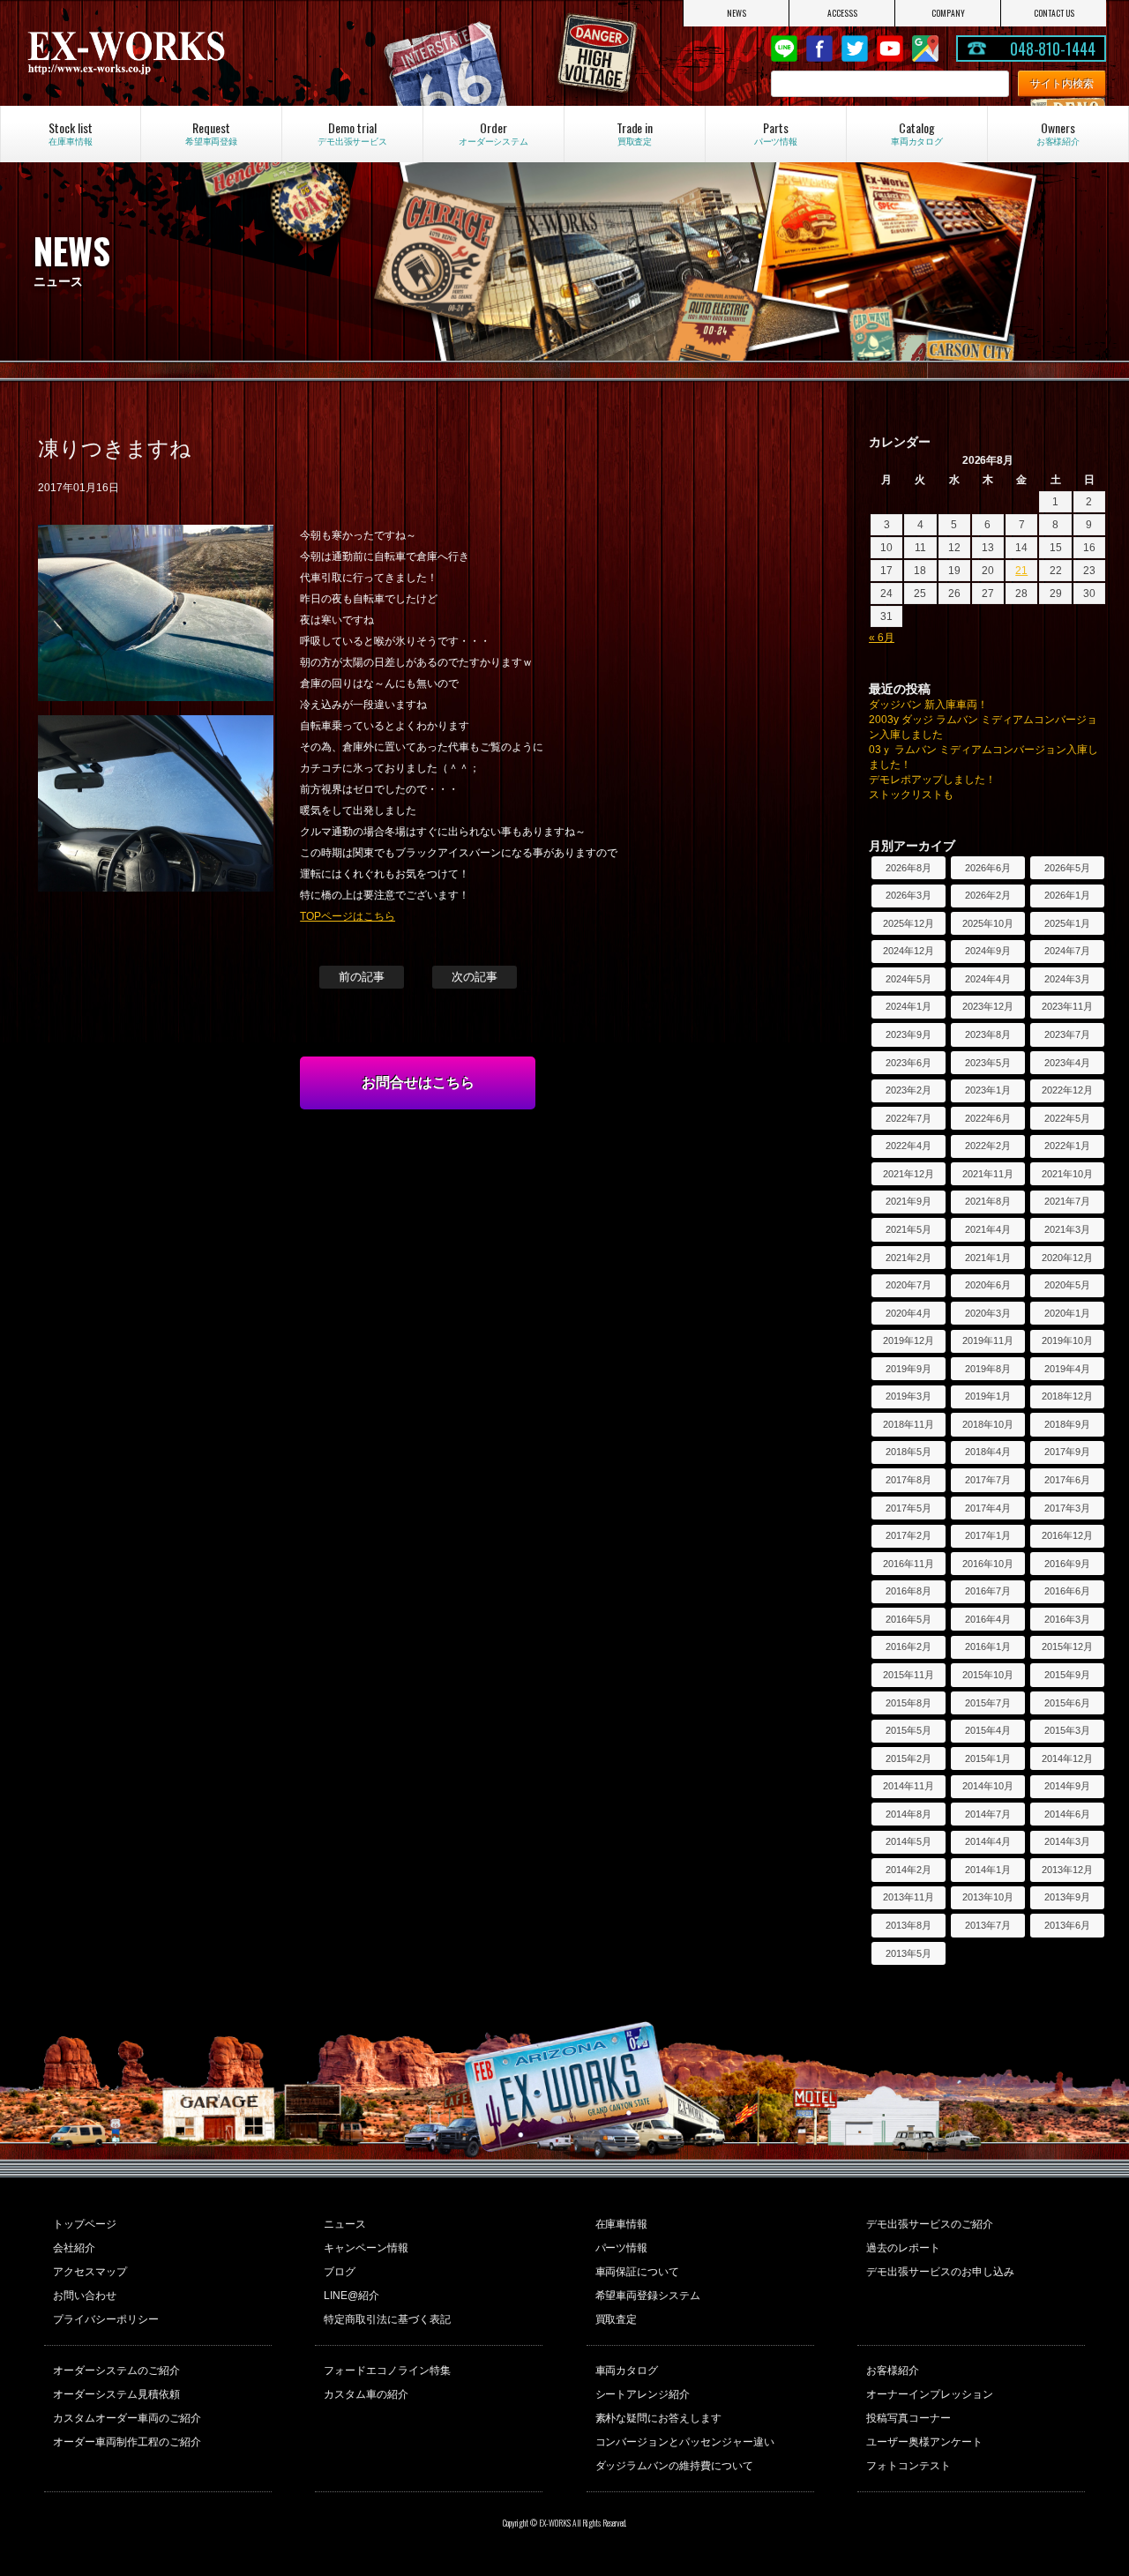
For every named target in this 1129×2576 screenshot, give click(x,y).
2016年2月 (908, 1646)
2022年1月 (1067, 1146)
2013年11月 (908, 1897)
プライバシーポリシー (106, 2319)
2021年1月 (988, 1258)
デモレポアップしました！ (932, 780)
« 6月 (882, 638)
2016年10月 (988, 1564)
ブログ (340, 2272)
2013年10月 (988, 1897)
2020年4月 (908, 1313)
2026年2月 (988, 895)
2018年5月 (908, 1452)
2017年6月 (1067, 1480)
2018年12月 (1067, 1396)
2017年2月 (908, 1535)
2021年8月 (988, 1201)
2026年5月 (1067, 868)
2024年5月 (908, 979)
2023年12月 (988, 1006)
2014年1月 (988, 1870)
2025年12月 (908, 923)
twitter (855, 49)
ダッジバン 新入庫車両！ (928, 705)
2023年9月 (908, 1034)
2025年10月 (988, 923)
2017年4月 (988, 1508)
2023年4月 (1067, 1063)
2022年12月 (1067, 1090)
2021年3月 (1067, 1229)
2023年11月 (1067, 1006)
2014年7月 (988, 1814)
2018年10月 (988, 1424)
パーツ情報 (622, 2248)
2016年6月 (1067, 1591)
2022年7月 (908, 1118)
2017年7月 (988, 1480)
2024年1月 (908, 1006)
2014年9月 (1067, 1786)
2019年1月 (988, 1396)
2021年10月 (1067, 1174)
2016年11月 (908, 1564)
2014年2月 (908, 1870)
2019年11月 (988, 1340)
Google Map (925, 49)
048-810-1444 (1053, 49)
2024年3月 (1067, 979)
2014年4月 (988, 1841)
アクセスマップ (90, 2272)
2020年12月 (1067, 1258)
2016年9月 (1067, 1564)
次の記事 (475, 977)
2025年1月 (1067, 923)
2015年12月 (1067, 1646)
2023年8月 (988, 1034)
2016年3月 (1067, 1619)
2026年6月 (988, 868)
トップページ (85, 2224)
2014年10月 (988, 1786)
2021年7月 (1067, 1201)
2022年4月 (908, 1146)
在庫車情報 (622, 2224)
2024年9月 (988, 951)
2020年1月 (1067, 1313)
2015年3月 (1067, 1730)
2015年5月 (908, 1730)
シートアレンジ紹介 (643, 2394)
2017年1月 (988, 1535)
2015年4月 (988, 1730)
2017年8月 (908, 1480)
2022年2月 (988, 1146)
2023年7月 (1067, 1034)
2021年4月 (988, 1229)
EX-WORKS (186, 53)
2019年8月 (988, 1369)
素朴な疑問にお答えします (659, 2418)
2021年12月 (908, 1174)
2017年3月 (1067, 1508)
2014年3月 (1067, 1841)
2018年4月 (988, 1452)
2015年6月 (1067, 1703)
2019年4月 (1067, 1369)
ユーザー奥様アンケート (924, 2442)
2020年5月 (1067, 1285)
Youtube (890, 49)
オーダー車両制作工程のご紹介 (127, 2442)
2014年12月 (1067, 1758)
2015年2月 (908, 1758)
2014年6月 (1067, 1814)
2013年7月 (988, 1925)
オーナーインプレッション (930, 2394)
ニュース (345, 2224)
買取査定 (617, 2319)
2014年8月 (908, 1814)
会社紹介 (74, 2248)
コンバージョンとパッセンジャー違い (685, 2442)
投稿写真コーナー (908, 2418)
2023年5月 (988, 1063)
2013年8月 (908, 1925)
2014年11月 (908, 1786)
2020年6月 (988, 1285)
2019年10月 (1067, 1340)
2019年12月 (908, 1340)
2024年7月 (1067, 951)
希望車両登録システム (648, 2296)
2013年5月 (908, 1953)
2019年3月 (908, 1396)
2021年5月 (908, 1229)
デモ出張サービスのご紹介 (930, 2224)
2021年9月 (908, 1201)
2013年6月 (1067, 1925)
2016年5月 (908, 1619)
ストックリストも (911, 795)
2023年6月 (908, 1063)
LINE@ (784, 49)
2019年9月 (908, 1369)
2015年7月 (988, 1703)
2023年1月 (988, 1090)
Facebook (819, 49)
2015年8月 (908, 1703)
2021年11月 (988, 1174)
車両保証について (638, 2272)
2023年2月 (908, 1090)
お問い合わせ (85, 2296)
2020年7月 (908, 1285)
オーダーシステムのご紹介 (116, 2371)
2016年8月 (908, 1591)
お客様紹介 (893, 2371)
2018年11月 (908, 1424)
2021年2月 (908, 1258)
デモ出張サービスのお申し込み (940, 2272)
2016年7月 (988, 1591)
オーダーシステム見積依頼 (116, 2394)
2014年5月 (908, 1841)
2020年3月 (988, 1313)
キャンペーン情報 (366, 2248)
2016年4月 (988, 1619)
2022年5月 (1067, 1118)
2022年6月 (988, 1118)
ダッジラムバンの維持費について (675, 2466)
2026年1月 (1067, 895)
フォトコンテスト (908, 2466)
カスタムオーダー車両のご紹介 (127, 2418)
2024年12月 (908, 951)
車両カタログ (627, 2371)
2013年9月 (1067, 1897)
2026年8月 (908, 868)
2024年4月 (988, 979)
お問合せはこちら (418, 1083)
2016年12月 (1067, 1535)
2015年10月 (988, 1675)
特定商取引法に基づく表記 (387, 2319)
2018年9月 (1067, 1424)
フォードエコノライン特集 (387, 2371)
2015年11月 (908, 1675)
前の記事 (362, 977)
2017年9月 (1067, 1452)
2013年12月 (1067, 1870)
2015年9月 (1067, 1675)
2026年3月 (908, 895)
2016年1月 (988, 1646)
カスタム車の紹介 (366, 2394)
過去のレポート (903, 2248)
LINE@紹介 (351, 2296)
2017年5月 (908, 1508)
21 (1021, 571)
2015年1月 (988, 1758)
